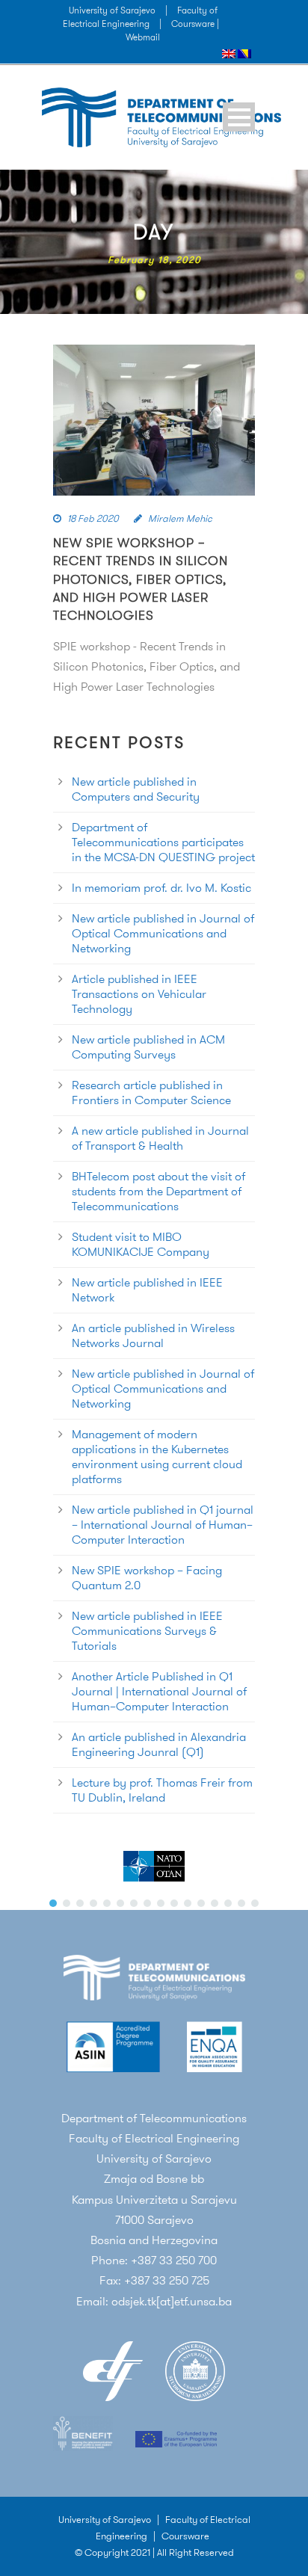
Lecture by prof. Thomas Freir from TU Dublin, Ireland (162, 1790)
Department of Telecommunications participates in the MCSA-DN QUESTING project (163, 842)
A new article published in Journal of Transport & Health (160, 1138)
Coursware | (195, 24)
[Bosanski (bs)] (244, 53)
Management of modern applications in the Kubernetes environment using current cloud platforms (157, 1457)
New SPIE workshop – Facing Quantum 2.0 (147, 1578)
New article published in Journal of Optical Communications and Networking (163, 933)
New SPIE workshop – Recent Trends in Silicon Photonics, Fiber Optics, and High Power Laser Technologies (141, 579)
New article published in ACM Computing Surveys (148, 1047)
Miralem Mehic (180, 518)
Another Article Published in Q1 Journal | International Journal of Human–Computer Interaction (159, 1691)
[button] (53, 1903)
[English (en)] (229, 53)
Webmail (143, 37)
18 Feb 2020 (93, 518)
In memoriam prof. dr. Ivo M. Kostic (161, 888)
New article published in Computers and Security (136, 789)
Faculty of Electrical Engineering (140, 17)
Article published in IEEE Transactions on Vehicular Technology (139, 994)
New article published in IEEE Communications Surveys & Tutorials (147, 1631)
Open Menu (239, 117)
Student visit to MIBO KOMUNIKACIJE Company (141, 1244)
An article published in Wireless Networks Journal (153, 1335)
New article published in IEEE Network (147, 1290)
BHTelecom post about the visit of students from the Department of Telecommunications (158, 1191)
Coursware (185, 2536)
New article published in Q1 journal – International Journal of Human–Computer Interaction (163, 1525)
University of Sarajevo (112, 10)
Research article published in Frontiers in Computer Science (151, 1093)
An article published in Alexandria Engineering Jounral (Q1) (159, 1744)
